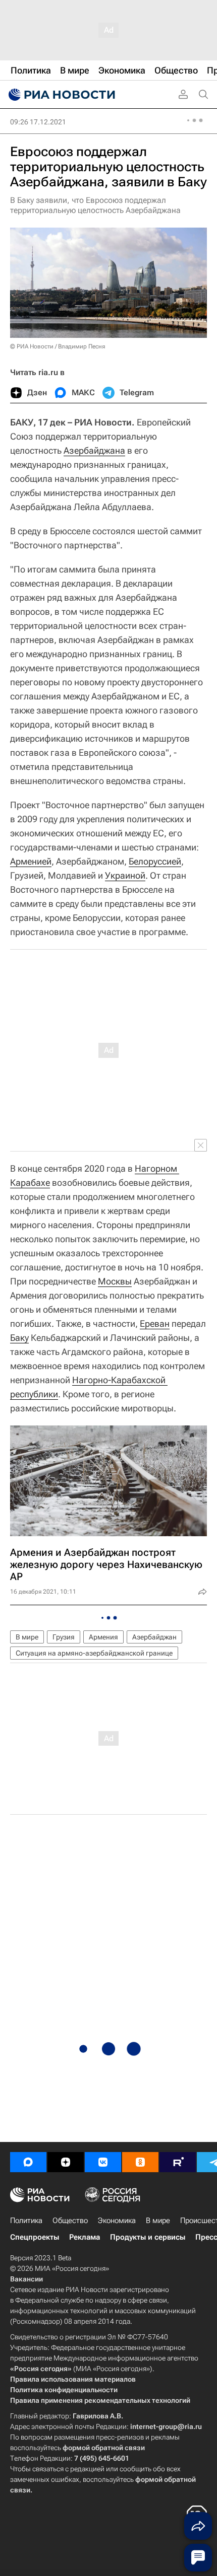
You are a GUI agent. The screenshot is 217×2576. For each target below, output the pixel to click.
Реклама (85, 2237)
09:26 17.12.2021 (38, 122)
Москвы (115, 1281)
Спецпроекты (35, 2237)
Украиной (125, 875)
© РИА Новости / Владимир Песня (58, 346)
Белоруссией (155, 861)
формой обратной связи (104, 2448)
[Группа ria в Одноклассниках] (140, 2162)
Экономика (117, 2221)
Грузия (64, 1637)
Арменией (31, 861)
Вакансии (26, 2279)
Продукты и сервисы (148, 2237)
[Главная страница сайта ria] (61, 95)
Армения (103, 1637)
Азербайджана (94, 450)
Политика (26, 2221)
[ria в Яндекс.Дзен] (66, 2162)
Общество (70, 2221)
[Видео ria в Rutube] (178, 2162)
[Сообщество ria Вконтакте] (103, 2162)
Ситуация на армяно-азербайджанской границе (94, 1653)
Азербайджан (154, 1637)
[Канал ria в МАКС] (28, 2162)
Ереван (155, 1323)
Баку (19, 1338)
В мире (27, 1637)
